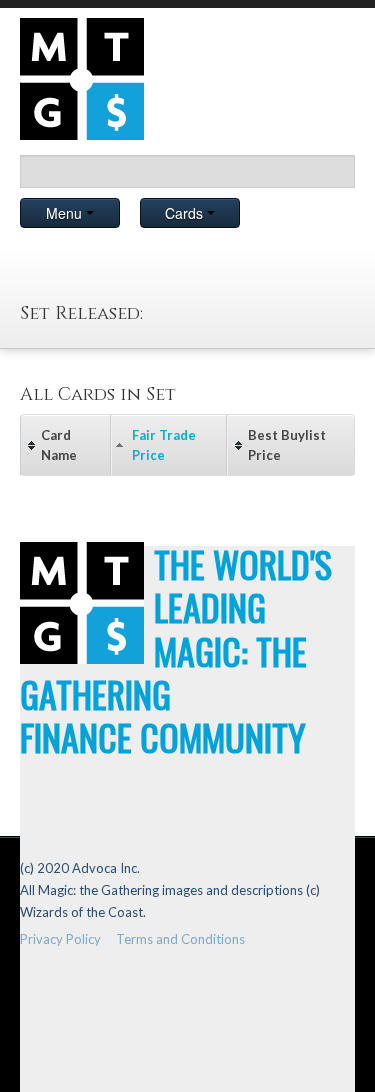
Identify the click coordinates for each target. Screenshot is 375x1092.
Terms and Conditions (180, 939)
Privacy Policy (60, 939)
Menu (66, 213)
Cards (186, 213)
